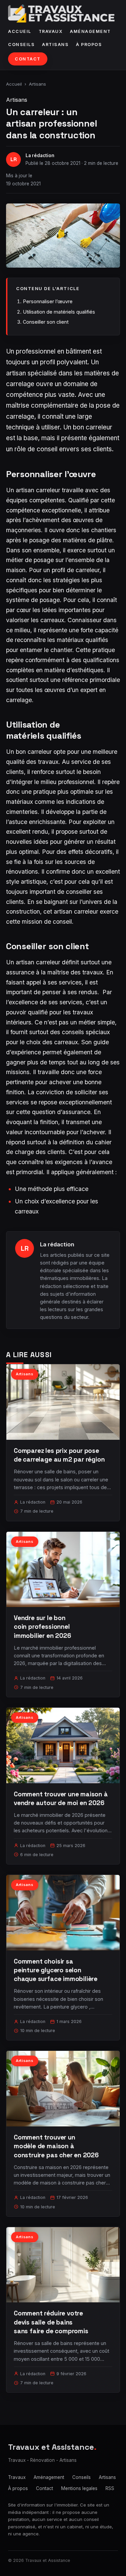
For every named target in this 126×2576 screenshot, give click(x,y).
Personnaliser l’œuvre (48, 301)
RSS (110, 2488)
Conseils (21, 44)
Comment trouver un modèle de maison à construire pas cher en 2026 (56, 2146)
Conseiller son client (46, 322)
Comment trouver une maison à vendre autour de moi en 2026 (61, 1799)
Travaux (51, 31)
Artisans (55, 44)
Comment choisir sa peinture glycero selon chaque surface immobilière (56, 1970)
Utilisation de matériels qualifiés (59, 312)
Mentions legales (79, 2488)
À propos (89, 44)
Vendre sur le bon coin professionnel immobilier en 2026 (43, 1627)
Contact (28, 59)
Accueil (20, 31)
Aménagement (90, 31)
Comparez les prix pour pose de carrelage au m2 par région (59, 1455)
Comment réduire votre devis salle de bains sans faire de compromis (51, 2322)
